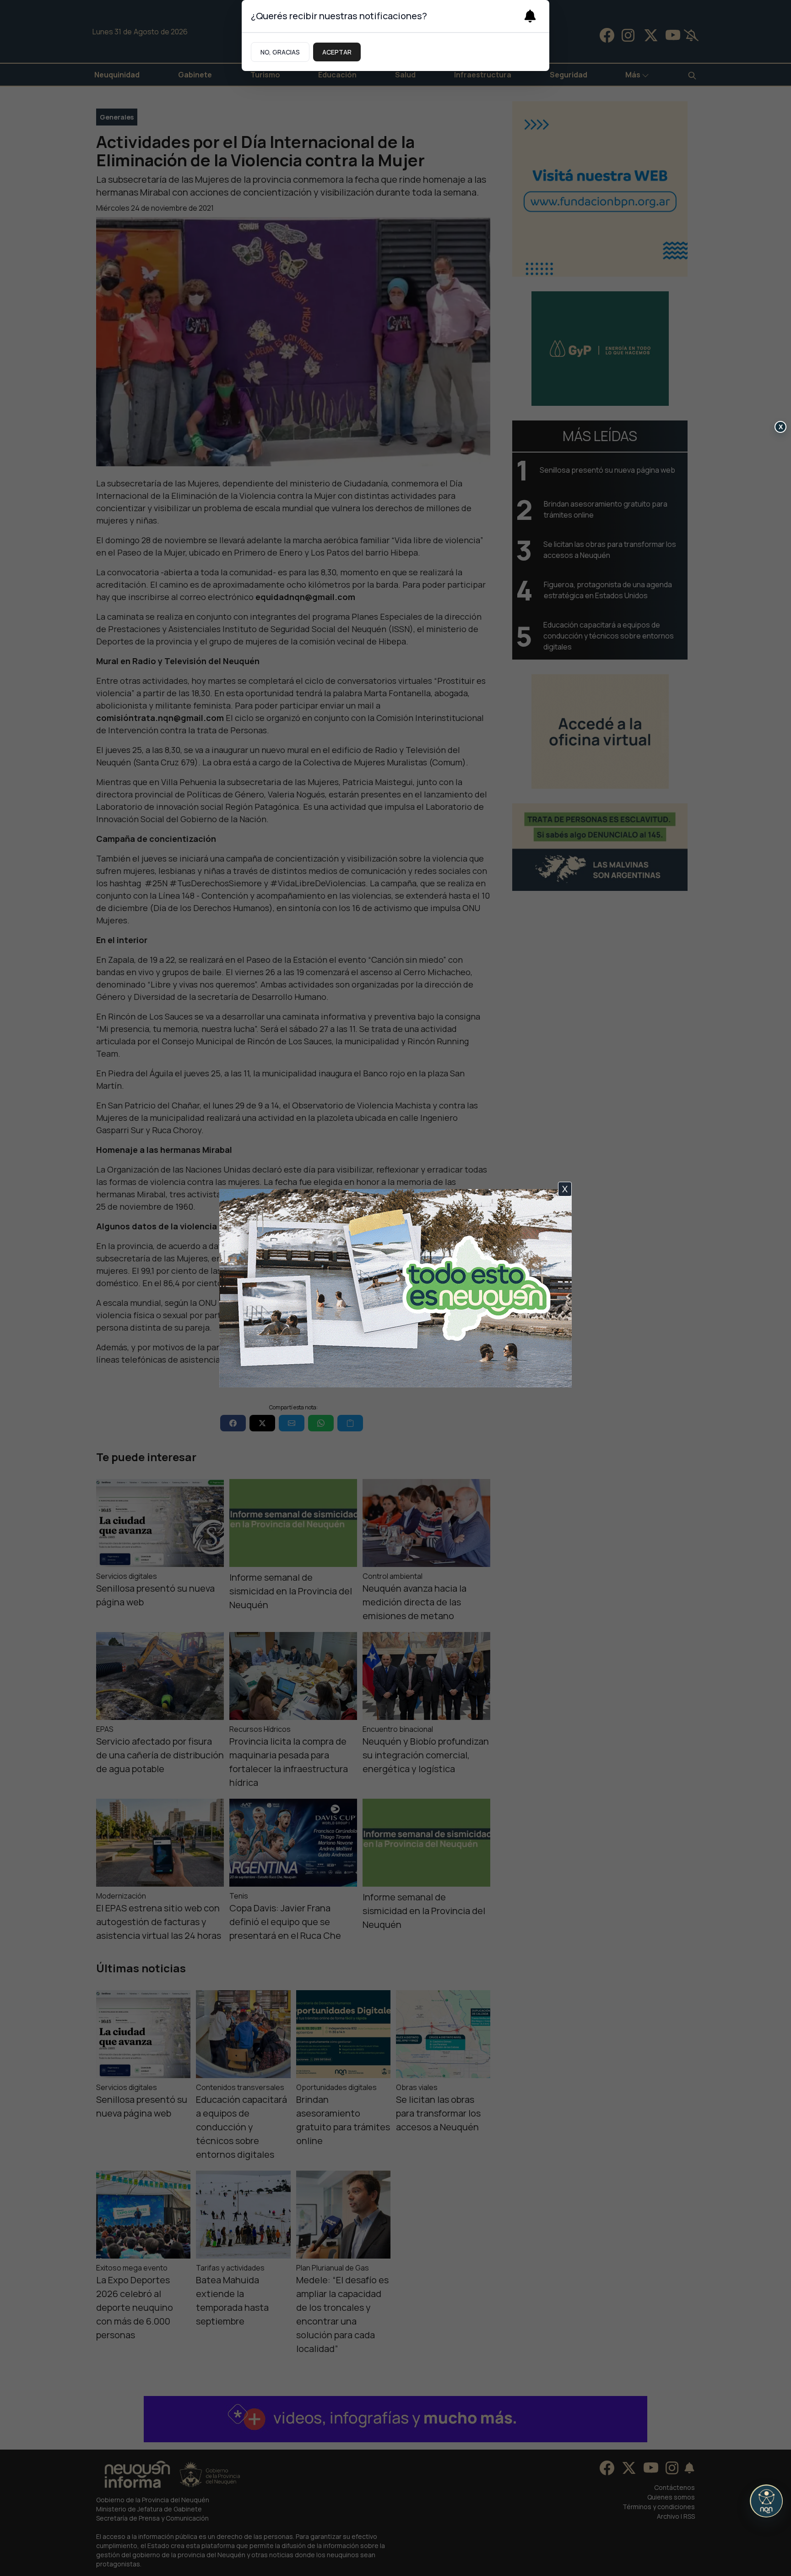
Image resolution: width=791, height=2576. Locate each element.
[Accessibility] (766, 2501)
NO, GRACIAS (280, 52)
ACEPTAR (337, 52)
